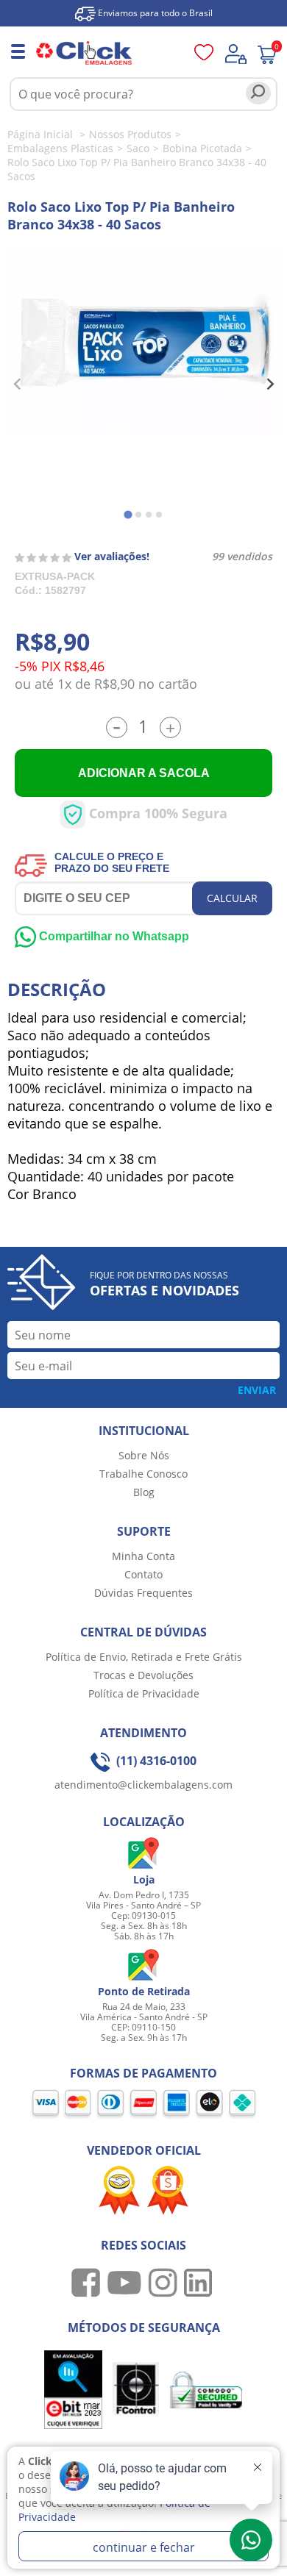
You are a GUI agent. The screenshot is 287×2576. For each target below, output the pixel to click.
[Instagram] (164, 2282)
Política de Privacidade (144, 1693)
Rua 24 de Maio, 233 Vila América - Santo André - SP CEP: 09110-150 (144, 2017)
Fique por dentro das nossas (164, 1284)
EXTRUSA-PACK (55, 576)
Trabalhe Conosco (143, 1474)
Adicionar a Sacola (144, 773)
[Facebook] (88, 2282)
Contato (143, 1574)
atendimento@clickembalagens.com (143, 1785)
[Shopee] (168, 2189)
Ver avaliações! (112, 556)
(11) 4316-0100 (155, 1761)
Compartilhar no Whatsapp (113, 936)
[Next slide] (269, 384)
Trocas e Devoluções (143, 1675)
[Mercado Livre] (119, 2189)
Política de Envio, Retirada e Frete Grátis (144, 1657)
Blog (144, 1492)
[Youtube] (126, 2282)
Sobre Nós (144, 1455)
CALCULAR (232, 898)
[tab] (128, 514)
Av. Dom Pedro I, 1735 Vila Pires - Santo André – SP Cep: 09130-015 (143, 1905)
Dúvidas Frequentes (143, 1593)
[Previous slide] (18, 384)
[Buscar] (258, 93)
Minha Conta (143, 1556)
